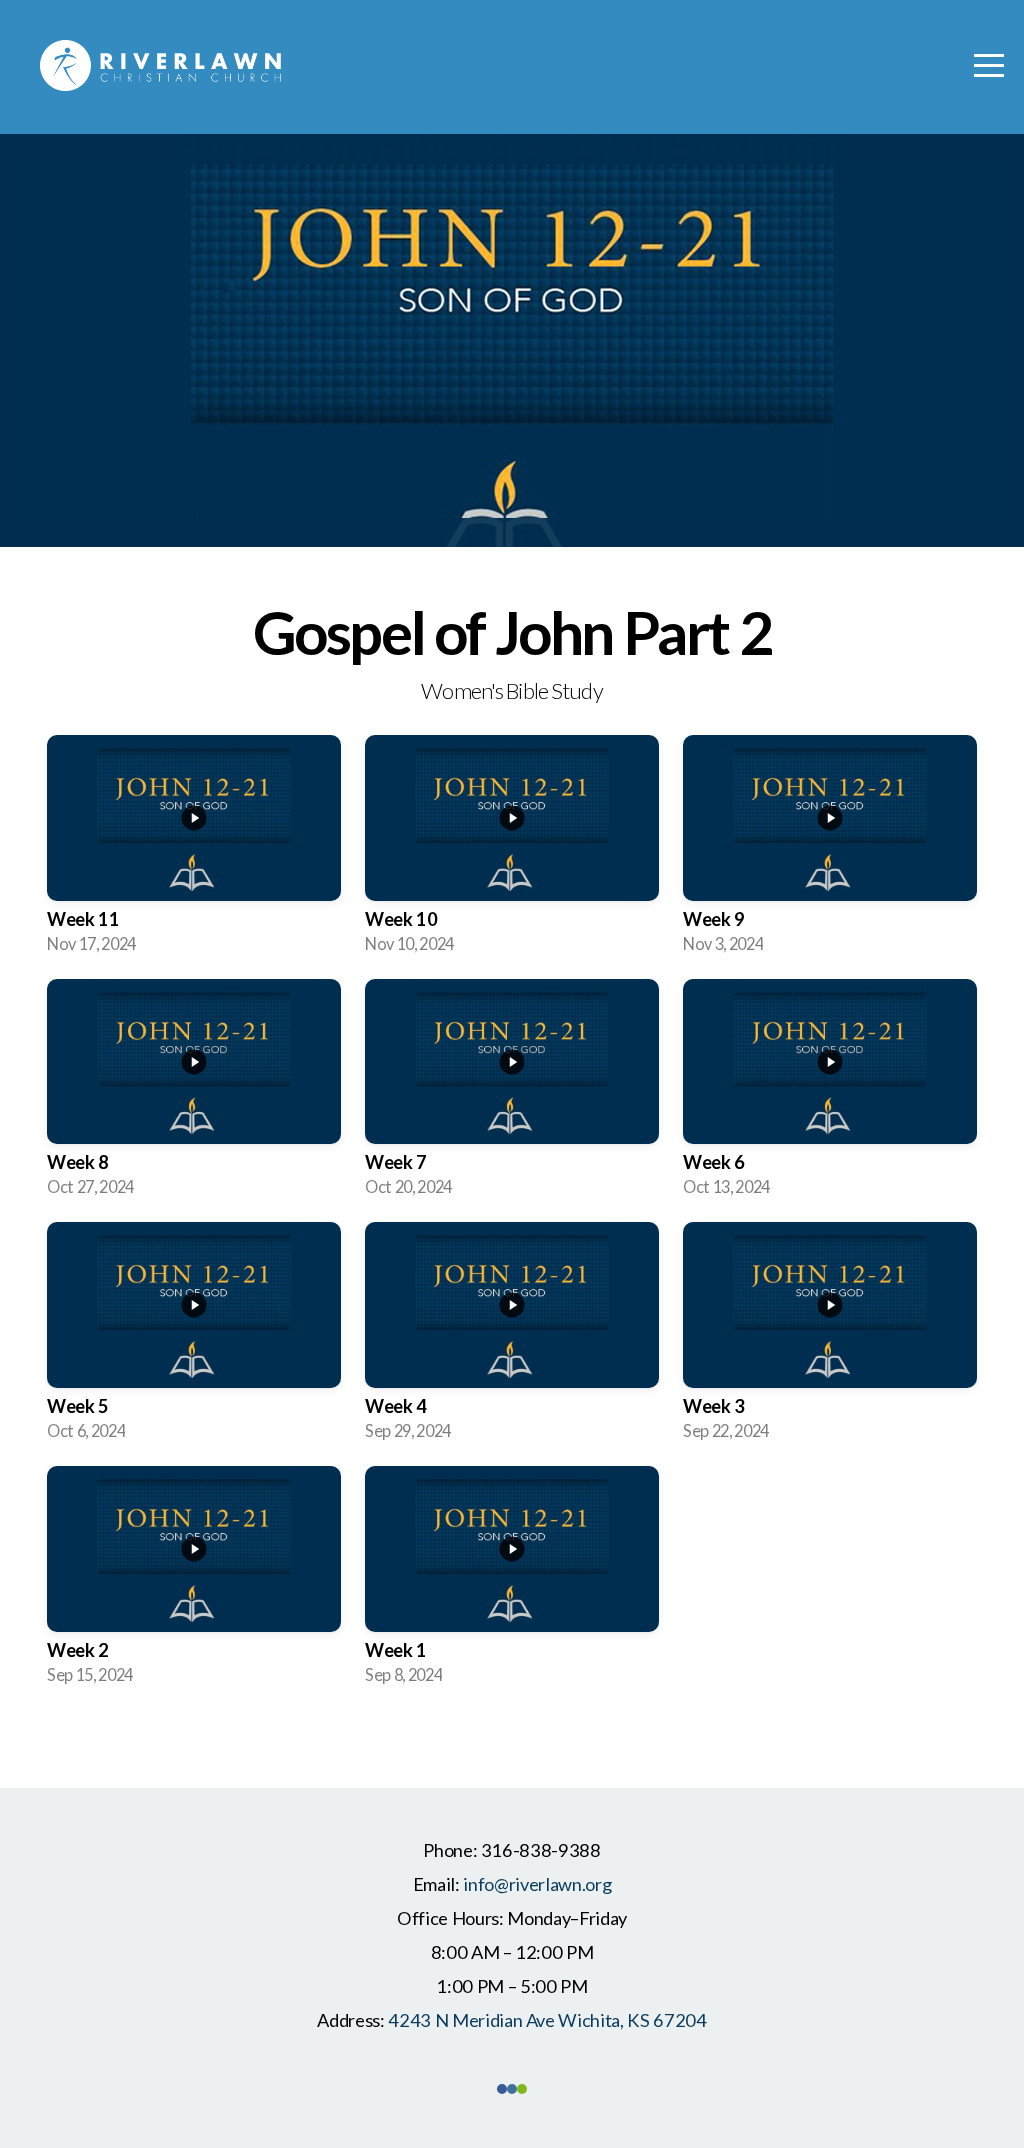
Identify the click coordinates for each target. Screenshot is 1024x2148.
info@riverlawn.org (537, 1884)
